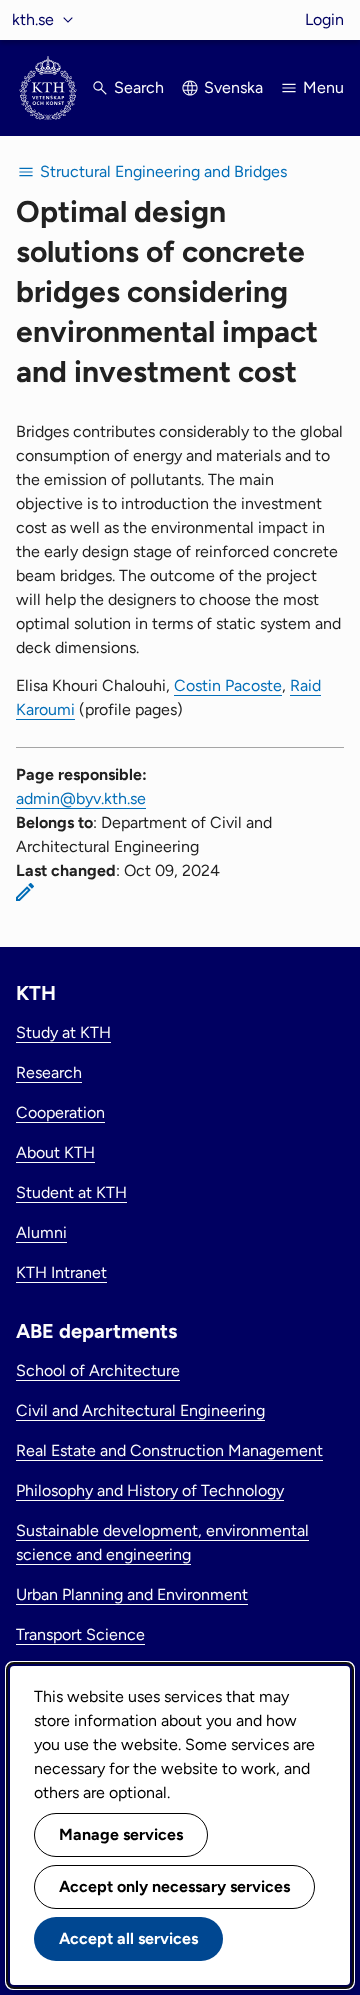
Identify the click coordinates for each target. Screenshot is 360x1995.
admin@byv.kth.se (81, 798)
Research (49, 1072)
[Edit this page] (25, 892)
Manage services (121, 1834)
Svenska (233, 87)
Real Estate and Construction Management (169, 1450)
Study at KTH (63, 1032)
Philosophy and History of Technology (150, 1490)
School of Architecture (98, 1370)
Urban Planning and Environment (132, 1594)
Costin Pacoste (228, 685)
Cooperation (60, 1112)
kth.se (33, 19)
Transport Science (80, 1634)
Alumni (41, 1232)
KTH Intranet (61, 1272)
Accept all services (128, 1938)
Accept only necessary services (174, 1886)
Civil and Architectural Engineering (140, 1410)
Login (324, 19)
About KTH (55, 1152)
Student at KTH (71, 1192)
